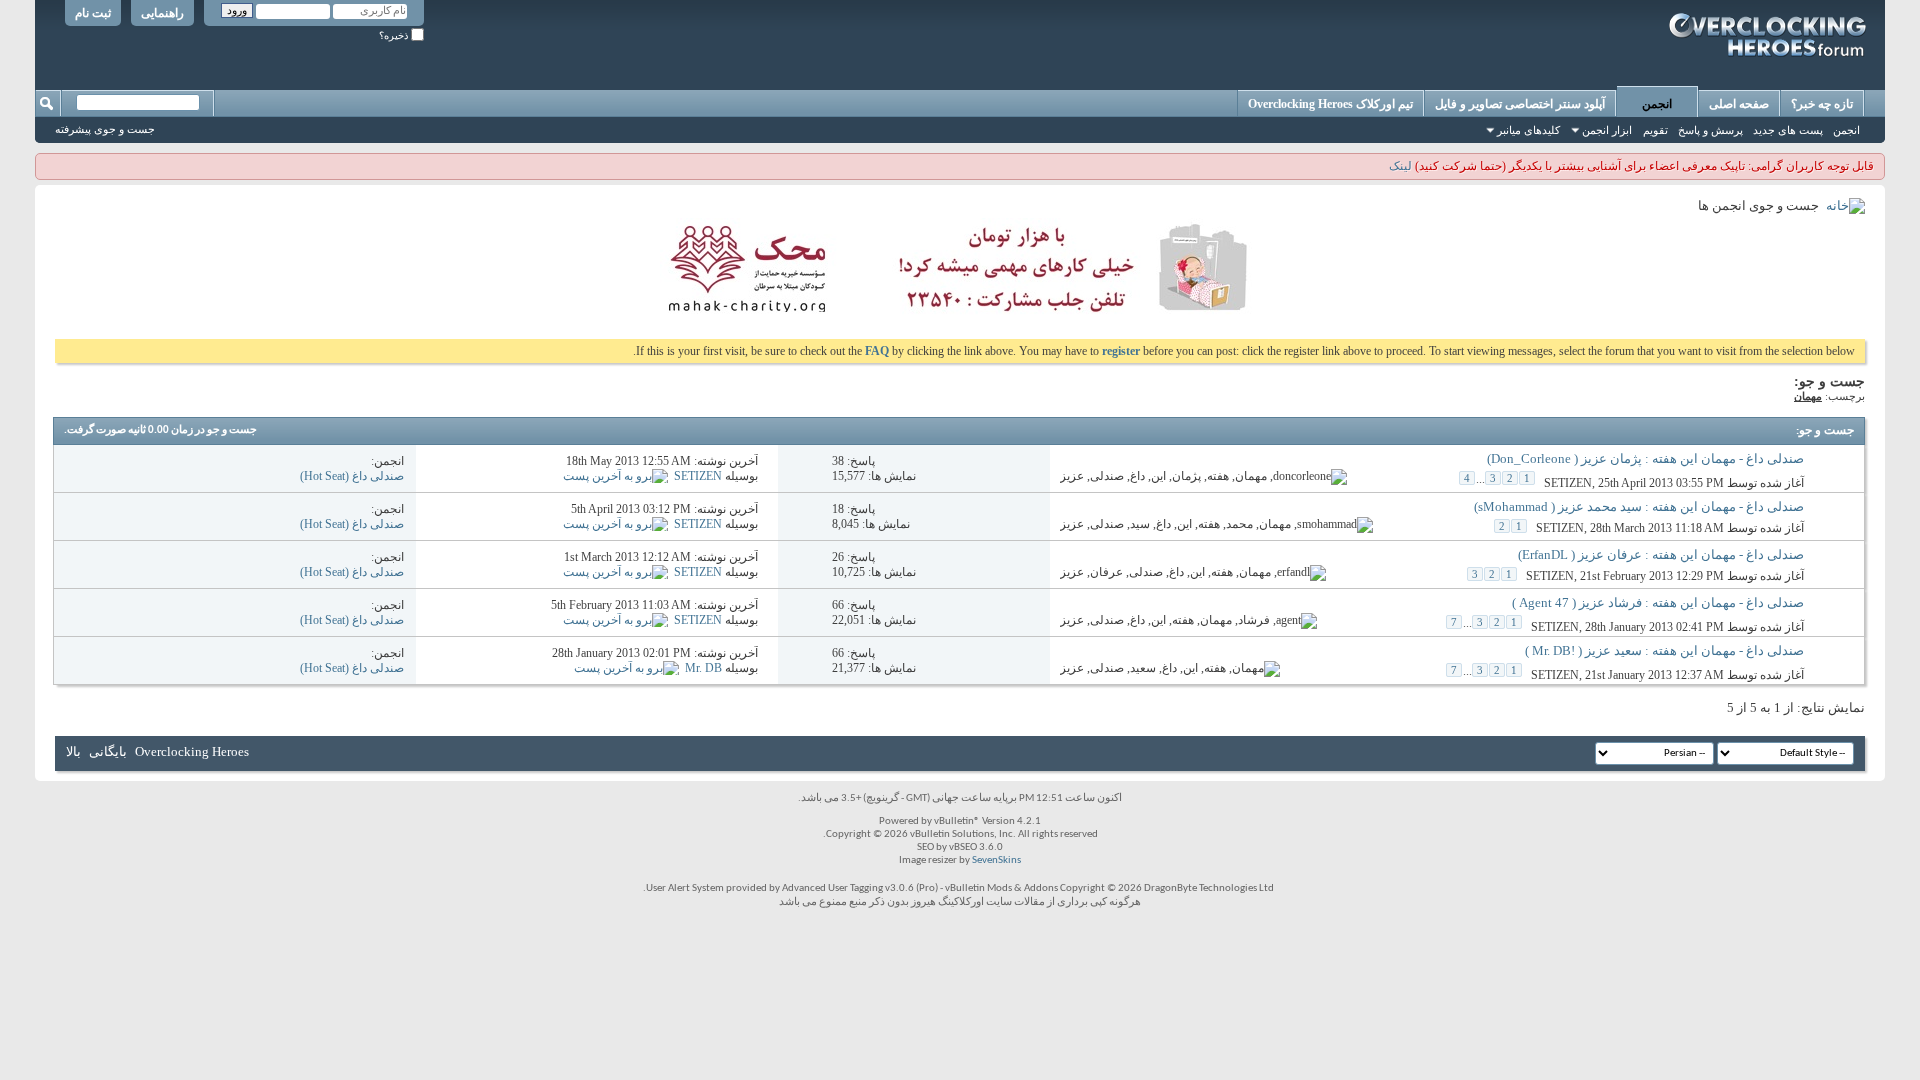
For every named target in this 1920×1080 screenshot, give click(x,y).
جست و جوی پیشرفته (105, 129)
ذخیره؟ (395, 35)
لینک (1400, 166)
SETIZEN (1568, 483)
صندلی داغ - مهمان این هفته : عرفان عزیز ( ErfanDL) (1661, 554)
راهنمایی (162, 13)
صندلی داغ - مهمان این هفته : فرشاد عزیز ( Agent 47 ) (1658, 602)
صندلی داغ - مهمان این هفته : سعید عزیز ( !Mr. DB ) (1664, 650)
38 (838, 461)
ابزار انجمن (1607, 130)
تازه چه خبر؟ (1822, 104)
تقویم (1655, 130)
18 (838, 509)
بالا (73, 751)
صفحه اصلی (1739, 104)
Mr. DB (703, 668)
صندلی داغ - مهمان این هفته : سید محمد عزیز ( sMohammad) (1639, 506)
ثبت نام (93, 13)
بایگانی (108, 751)
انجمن (1657, 104)
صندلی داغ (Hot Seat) (352, 476)
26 (838, 557)
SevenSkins (996, 860)
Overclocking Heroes (192, 751)
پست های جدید (1788, 130)
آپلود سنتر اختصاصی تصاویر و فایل (1520, 104)
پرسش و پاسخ (1710, 130)
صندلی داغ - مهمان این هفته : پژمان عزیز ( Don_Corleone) (1645, 458)
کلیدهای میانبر (1528, 130)
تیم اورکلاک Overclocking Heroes (1330, 104)
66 (838, 605)
